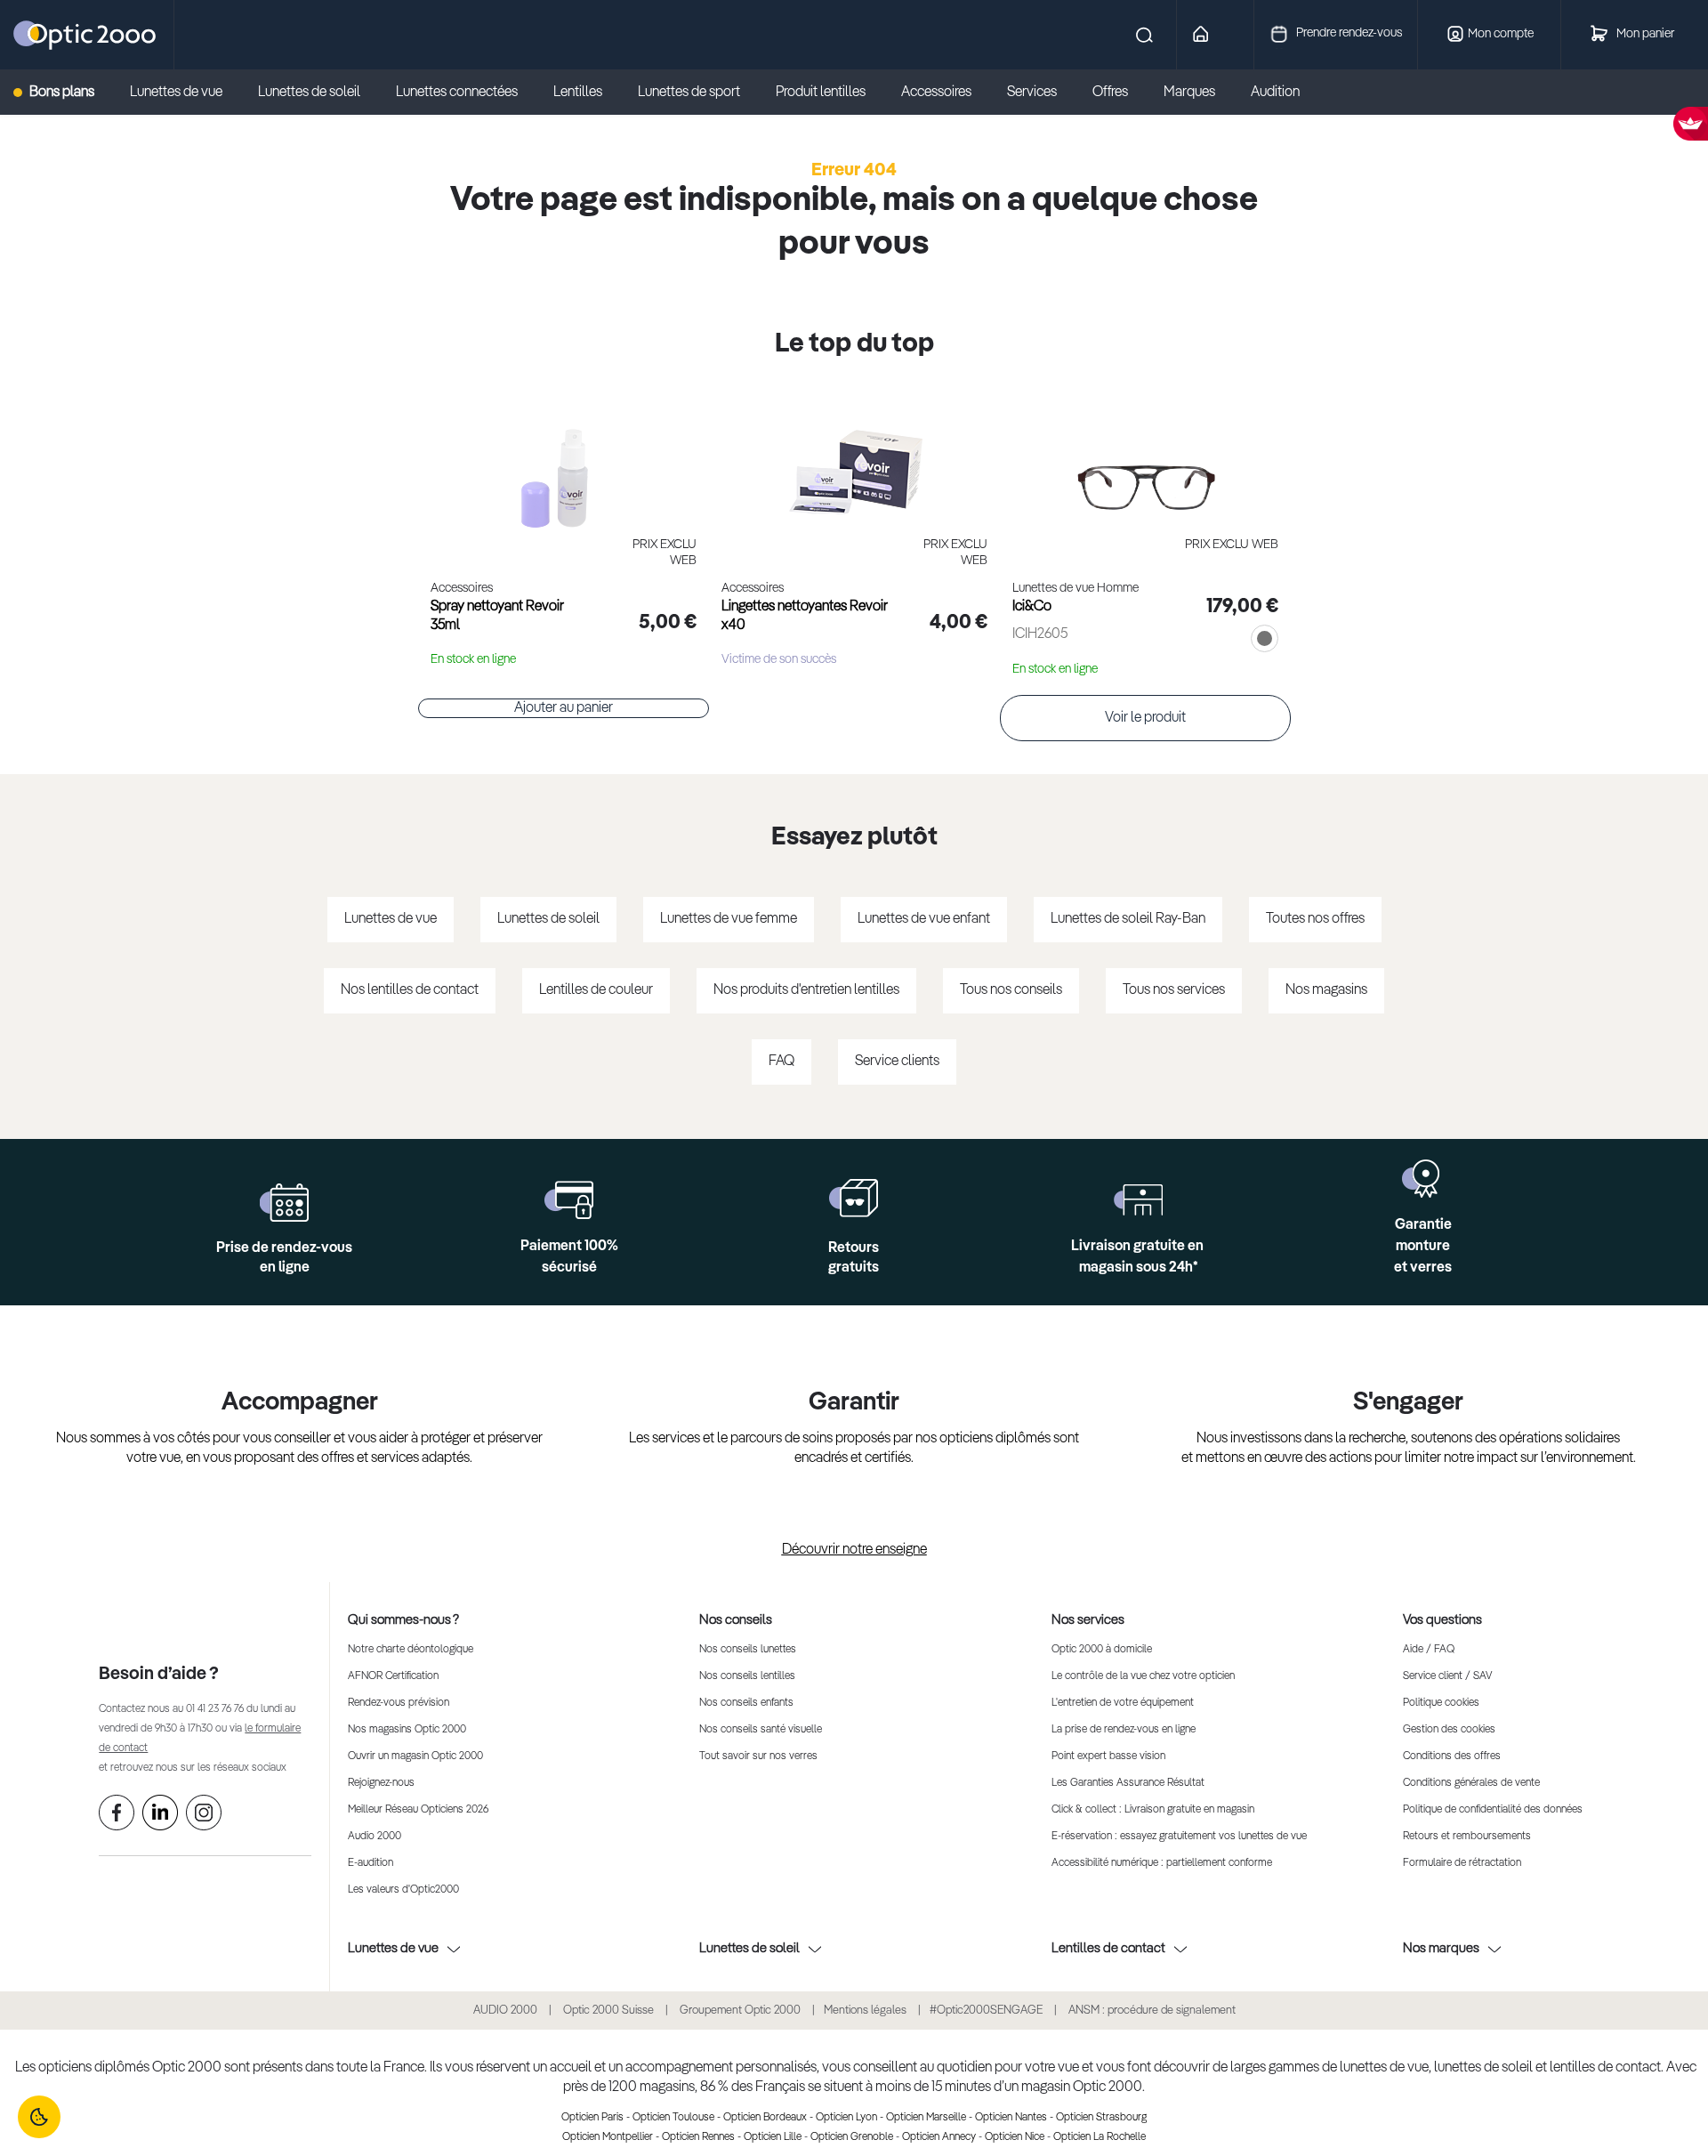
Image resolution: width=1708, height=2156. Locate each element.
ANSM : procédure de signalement (1152, 2011)
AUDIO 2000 (505, 2011)
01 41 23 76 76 (215, 1709)
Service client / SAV (1447, 1676)
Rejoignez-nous (381, 1783)
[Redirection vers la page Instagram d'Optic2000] (204, 1816)
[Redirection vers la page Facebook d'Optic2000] (117, 1816)
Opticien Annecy (939, 2137)
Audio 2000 (375, 1837)
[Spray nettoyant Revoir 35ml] (564, 459)
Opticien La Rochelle (1100, 2137)
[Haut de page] (1668, 2089)
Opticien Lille (773, 2137)
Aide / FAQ (1429, 1650)
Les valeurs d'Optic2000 (403, 1890)
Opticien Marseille (926, 2118)
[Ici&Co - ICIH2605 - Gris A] (1145, 459)
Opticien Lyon (846, 2118)
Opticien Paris (592, 2118)
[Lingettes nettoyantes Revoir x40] (854, 459)
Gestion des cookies (1449, 1730)
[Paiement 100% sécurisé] (569, 1200)
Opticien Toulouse (673, 2118)
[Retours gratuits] (854, 1198)
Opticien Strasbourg (1101, 2118)
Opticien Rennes (698, 2137)
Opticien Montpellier (608, 2137)
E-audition (371, 1863)
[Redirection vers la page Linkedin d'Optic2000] (160, 1816)
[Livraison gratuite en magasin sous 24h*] (1138, 1200)
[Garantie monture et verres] (1423, 1179)
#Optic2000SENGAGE (986, 2011)
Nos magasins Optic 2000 (407, 1730)
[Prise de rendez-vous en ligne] (284, 1203)
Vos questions (1442, 1620)
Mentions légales (865, 2011)
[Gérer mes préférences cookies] (39, 2117)
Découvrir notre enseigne (854, 1550)
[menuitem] (63, 93)
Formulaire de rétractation (1462, 1863)
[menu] (674, 93)
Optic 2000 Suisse (608, 2011)
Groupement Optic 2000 (741, 2011)
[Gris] (1261, 641)
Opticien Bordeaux (765, 2118)
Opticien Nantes (1011, 2118)
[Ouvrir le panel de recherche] (667, 35)
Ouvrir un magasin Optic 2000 (415, 1756)
